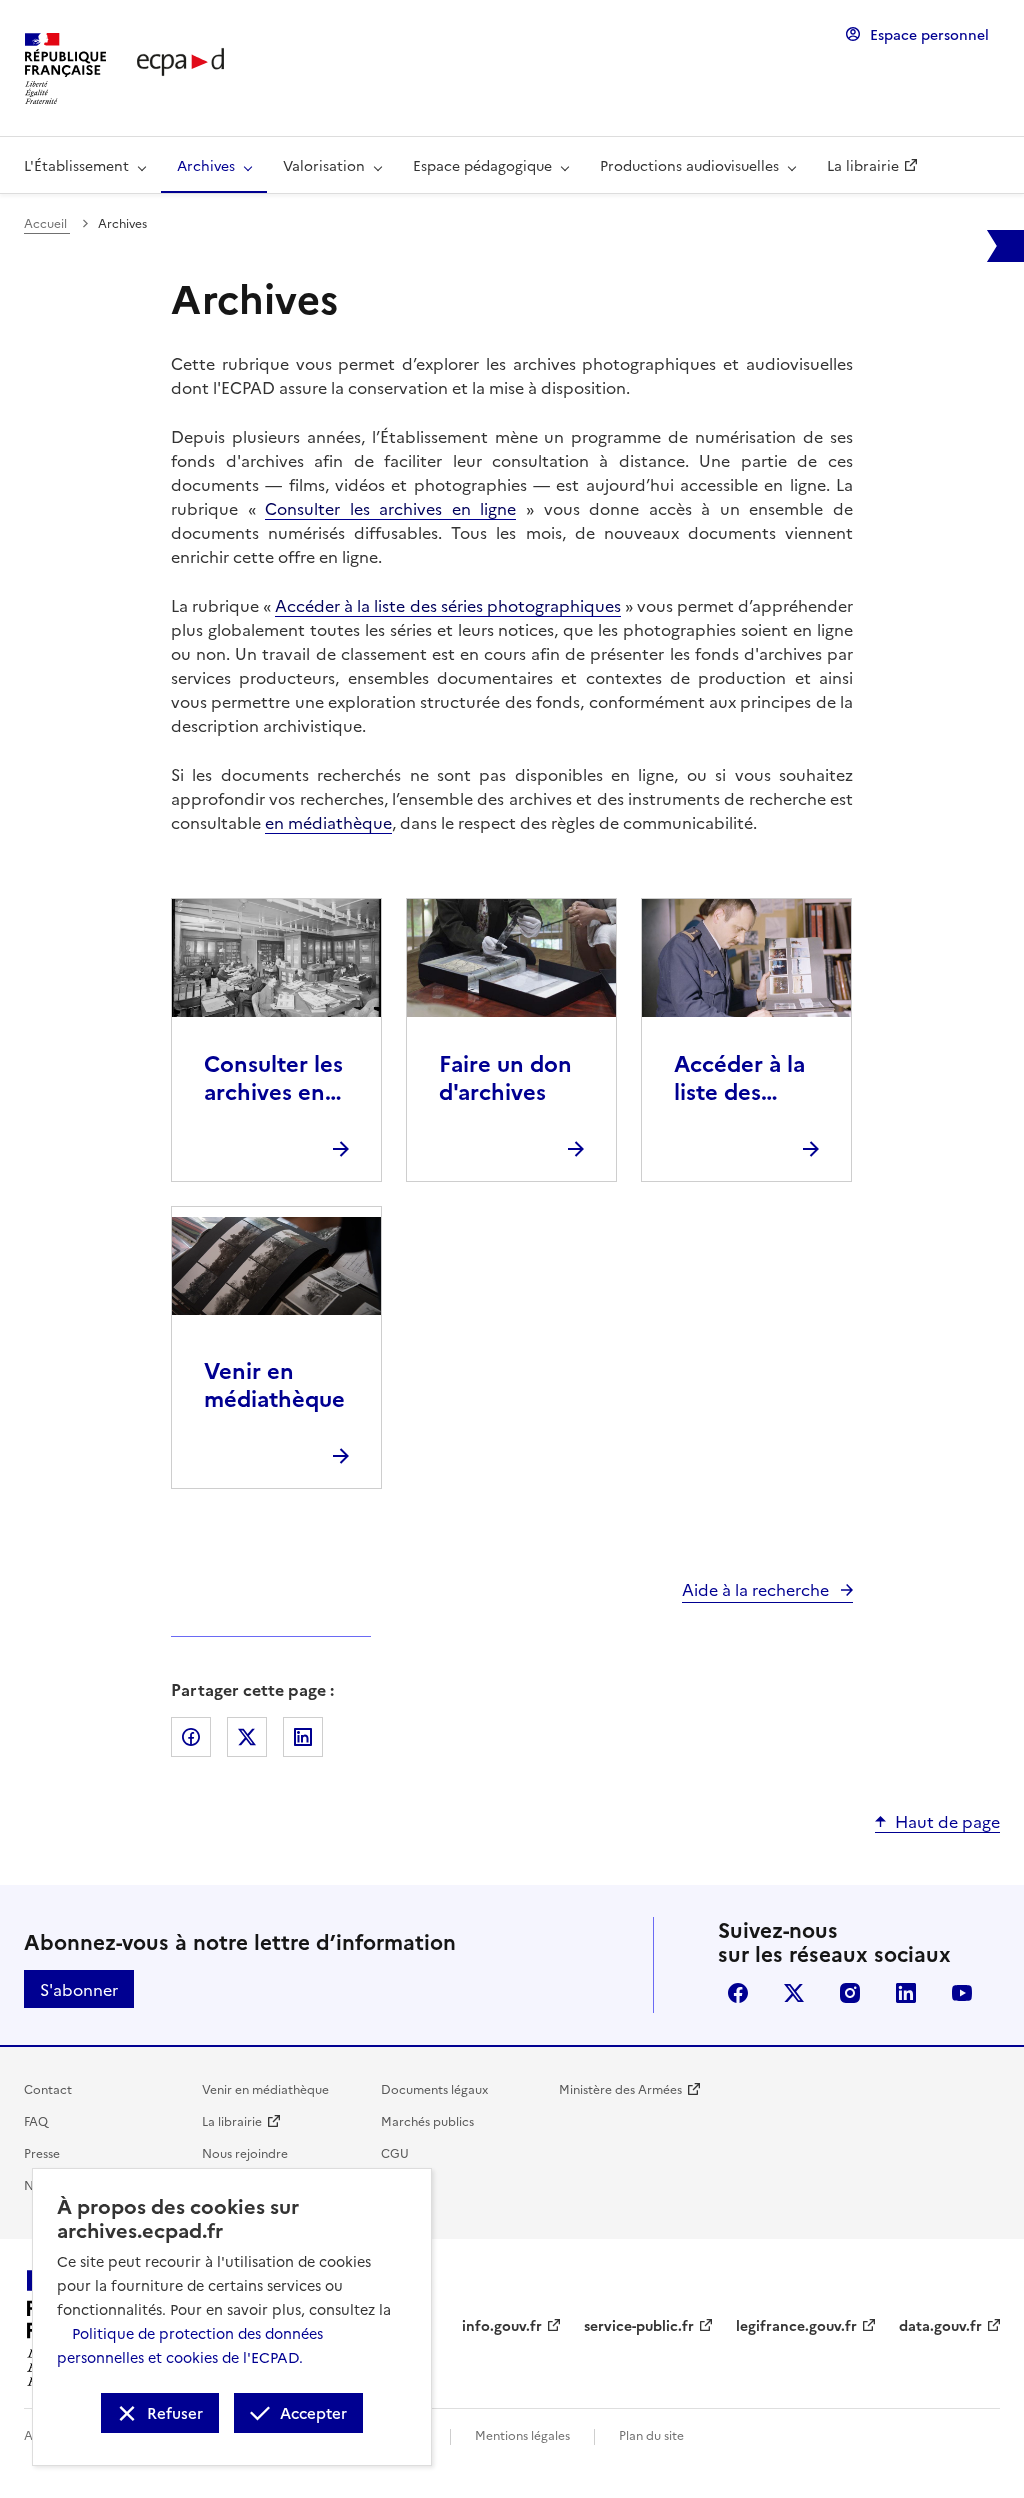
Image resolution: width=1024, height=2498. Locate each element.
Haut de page (947, 1821)
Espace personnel (929, 34)
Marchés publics (427, 2120)
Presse (42, 2152)
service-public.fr (639, 2325)
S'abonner (79, 1989)
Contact (48, 2088)
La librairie (232, 2120)
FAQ (36, 2120)
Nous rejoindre (245, 2152)
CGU (395, 2152)
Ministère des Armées (620, 2088)
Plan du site (651, 2434)
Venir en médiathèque (265, 2088)
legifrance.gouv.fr (796, 2325)
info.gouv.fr (502, 2325)
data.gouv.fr (940, 2325)
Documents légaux (434, 2088)
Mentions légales (522, 2434)
